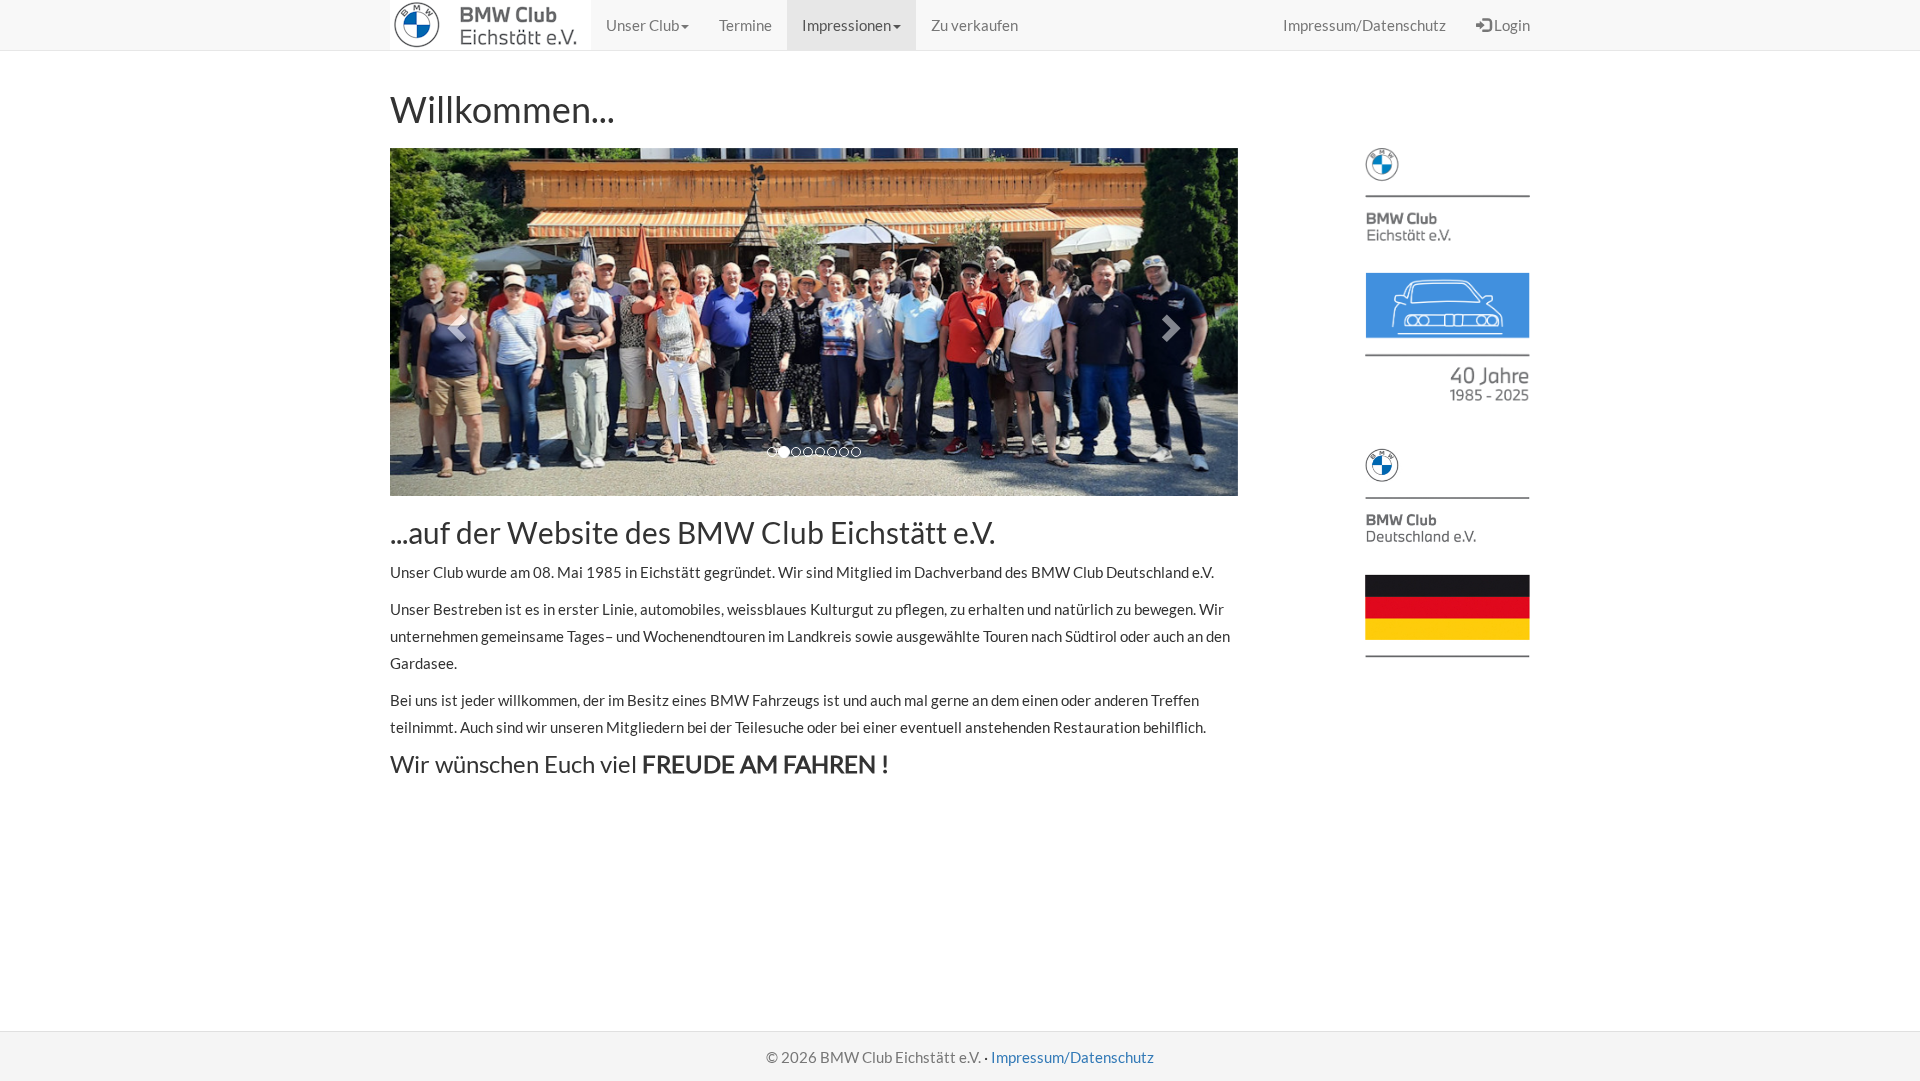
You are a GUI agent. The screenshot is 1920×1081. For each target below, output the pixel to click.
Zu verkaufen (974, 25)
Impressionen (846, 25)
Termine (745, 25)
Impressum (1364, 25)
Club (642, 25)
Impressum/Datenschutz (1072, 1057)
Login (1510, 25)
